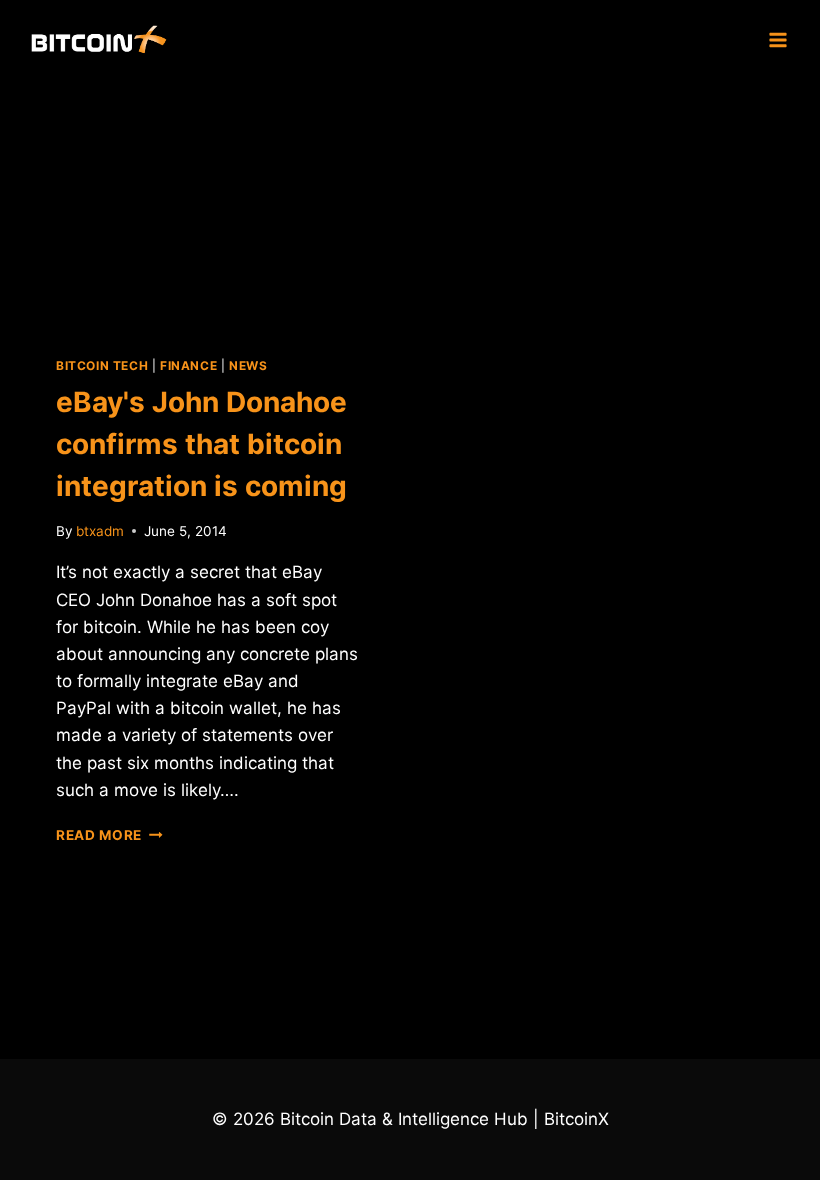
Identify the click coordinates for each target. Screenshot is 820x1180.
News (248, 365)
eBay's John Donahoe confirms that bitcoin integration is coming (201, 444)
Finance (188, 365)
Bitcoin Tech (102, 365)
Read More (109, 835)
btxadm (100, 531)
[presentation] (207, 202)
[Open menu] (777, 39)
